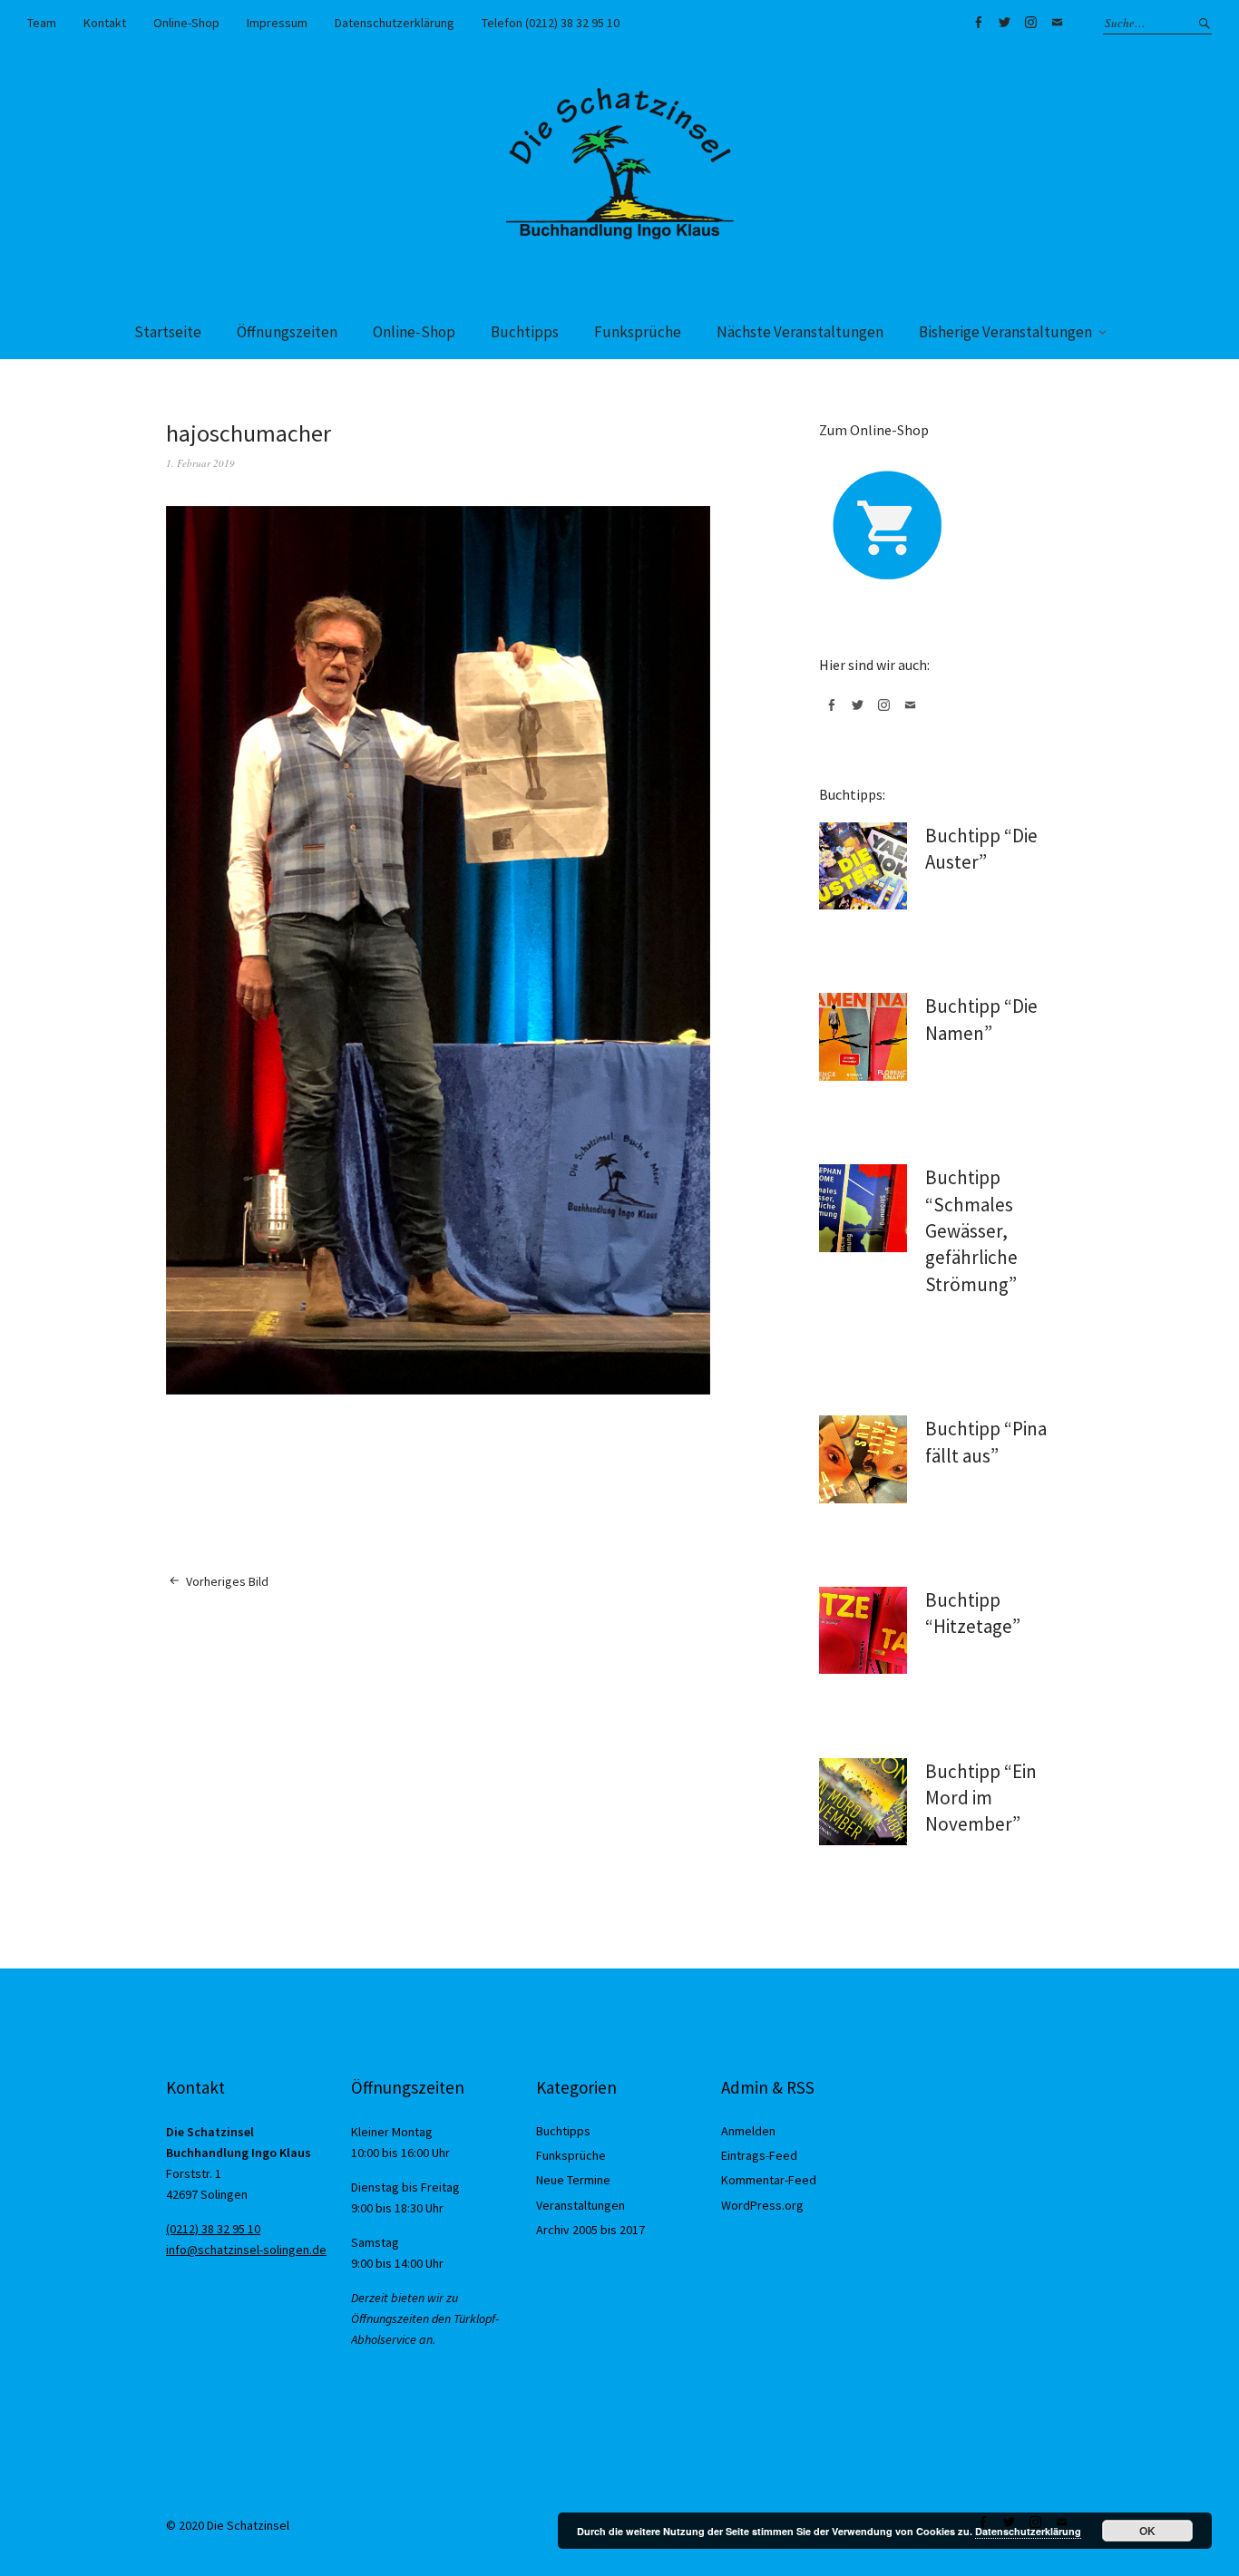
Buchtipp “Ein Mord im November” (981, 1798)
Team (42, 23)
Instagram (1030, 23)
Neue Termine (573, 2180)
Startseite (168, 332)
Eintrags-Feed (759, 2155)
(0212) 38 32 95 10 (213, 2229)
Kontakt (105, 23)
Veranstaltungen (580, 2205)
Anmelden (748, 2131)
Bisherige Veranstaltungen (1005, 332)
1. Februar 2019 (200, 463)
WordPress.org (762, 2205)
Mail (1057, 23)
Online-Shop (186, 23)
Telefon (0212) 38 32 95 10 (551, 23)
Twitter (1004, 23)
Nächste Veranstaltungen (800, 332)
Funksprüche (638, 332)
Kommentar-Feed (769, 2180)
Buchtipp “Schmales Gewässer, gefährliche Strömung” (971, 1231)
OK (1147, 2531)
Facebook (978, 23)
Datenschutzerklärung (395, 23)
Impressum (277, 23)
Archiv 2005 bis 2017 (590, 2230)
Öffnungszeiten (287, 332)
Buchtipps (525, 332)
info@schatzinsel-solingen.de (246, 2250)
